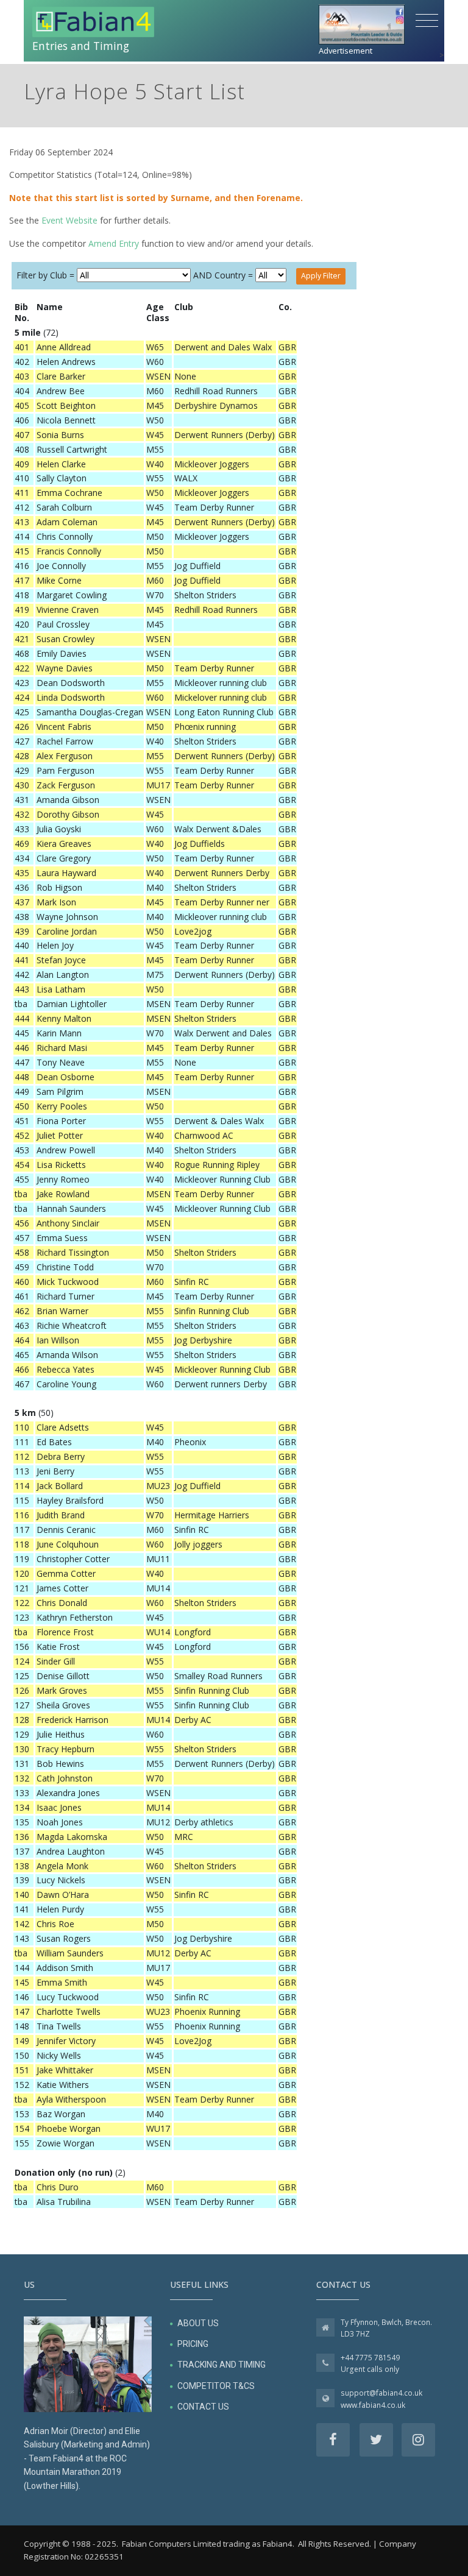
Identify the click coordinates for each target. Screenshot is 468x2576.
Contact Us (203, 2407)
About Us (198, 2323)
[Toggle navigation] (427, 21)
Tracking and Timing (222, 2365)
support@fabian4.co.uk (381, 2393)
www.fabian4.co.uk (373, 2405)
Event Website (69, 220)
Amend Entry (114, 243)
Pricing (193, 2344)
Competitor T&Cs (216, 2386)
